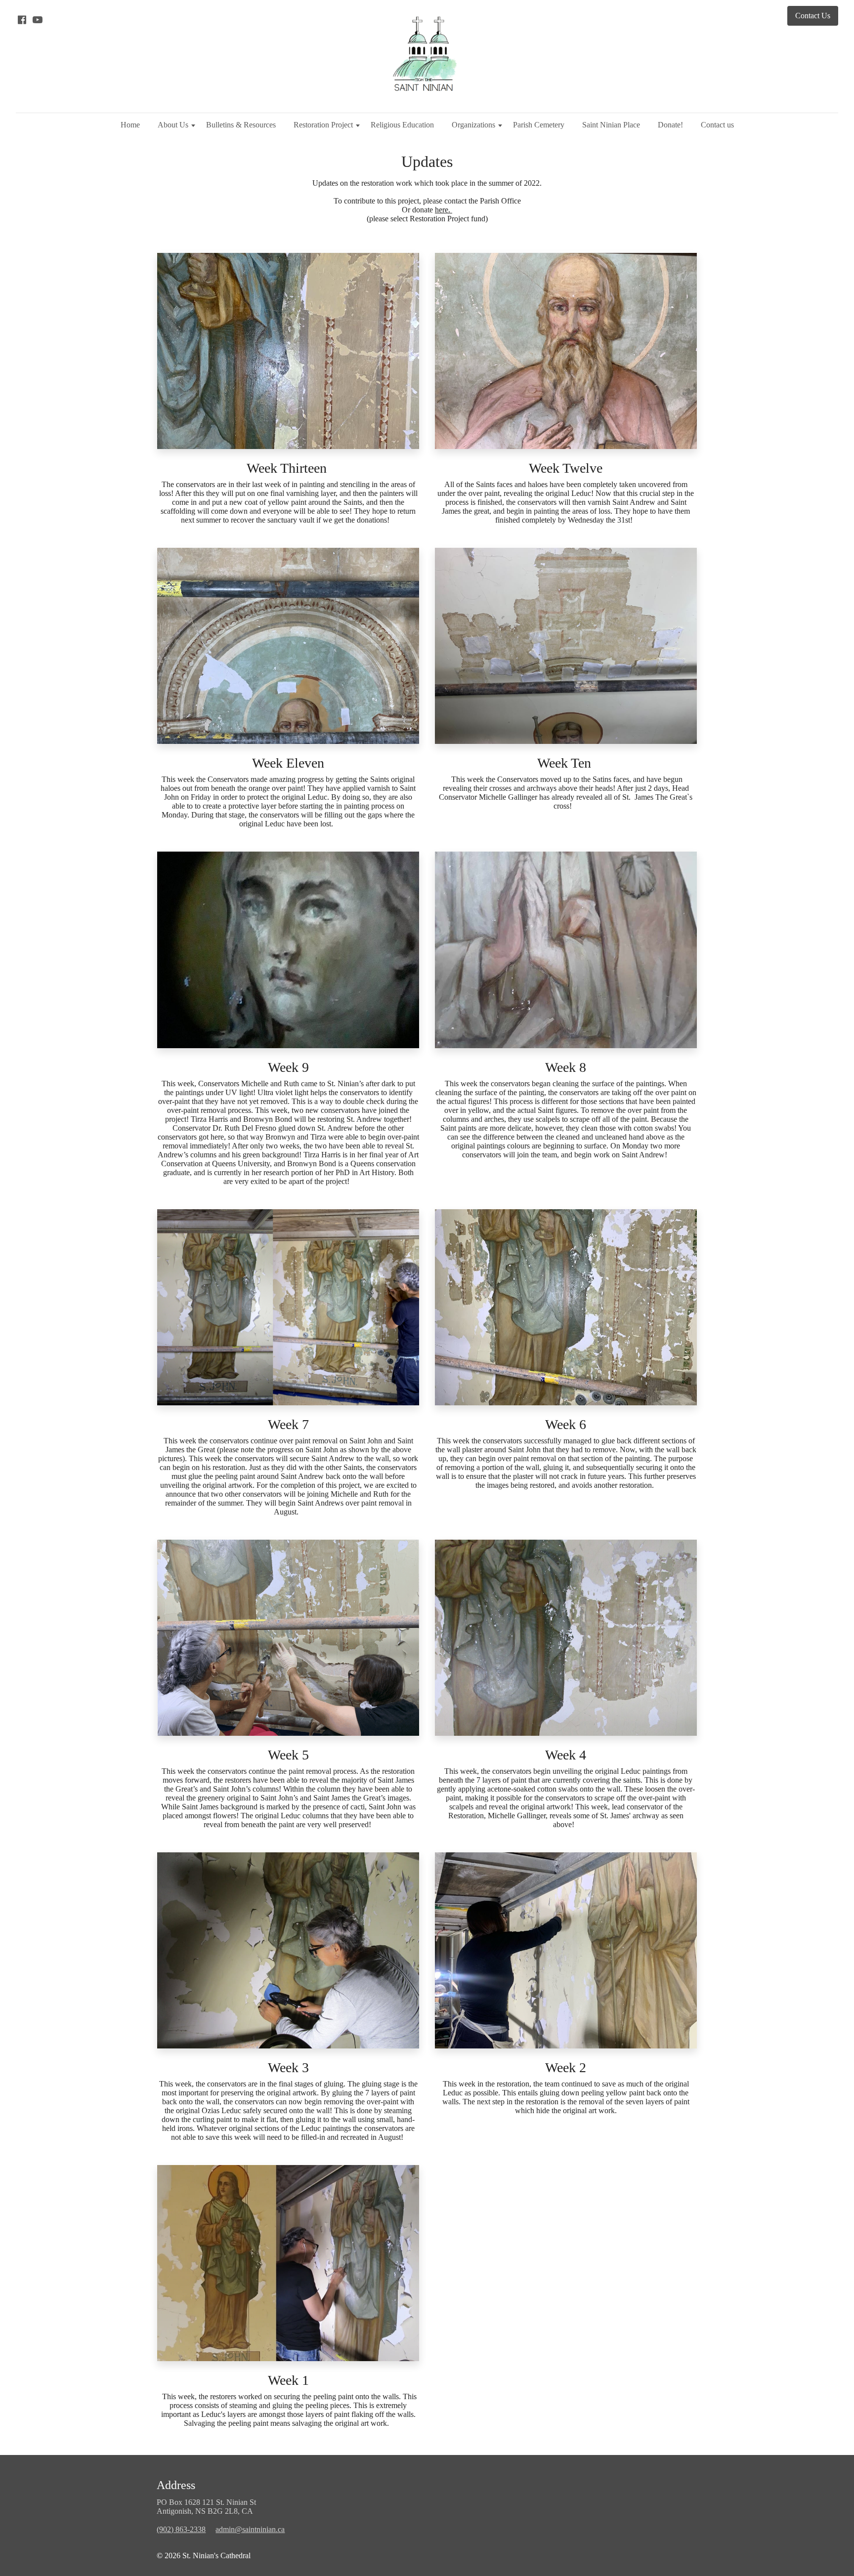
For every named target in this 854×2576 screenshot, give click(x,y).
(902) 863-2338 (181, 2529)
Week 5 (288, 1755)
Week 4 (566, 1755)
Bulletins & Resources (241, 125)
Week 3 (288, 2067)
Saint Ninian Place (611, 125)
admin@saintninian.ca (250, 2529)
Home (130, 125)
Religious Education (402, 125)
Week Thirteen (288, 468)
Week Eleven (288, 763)
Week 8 (566, 1067)
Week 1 (288, 2380)
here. (444, 210)
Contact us (717, 125)
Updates (427, 162)
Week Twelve (566, 468)
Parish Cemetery (539, 125)
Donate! (670, 125)
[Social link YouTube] (38, 20)
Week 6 (566, 1424)
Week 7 (288, 1424)
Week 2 (566, 2067)
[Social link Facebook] (22, 20)
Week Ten (566, 763)
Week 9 (288, 1067)
